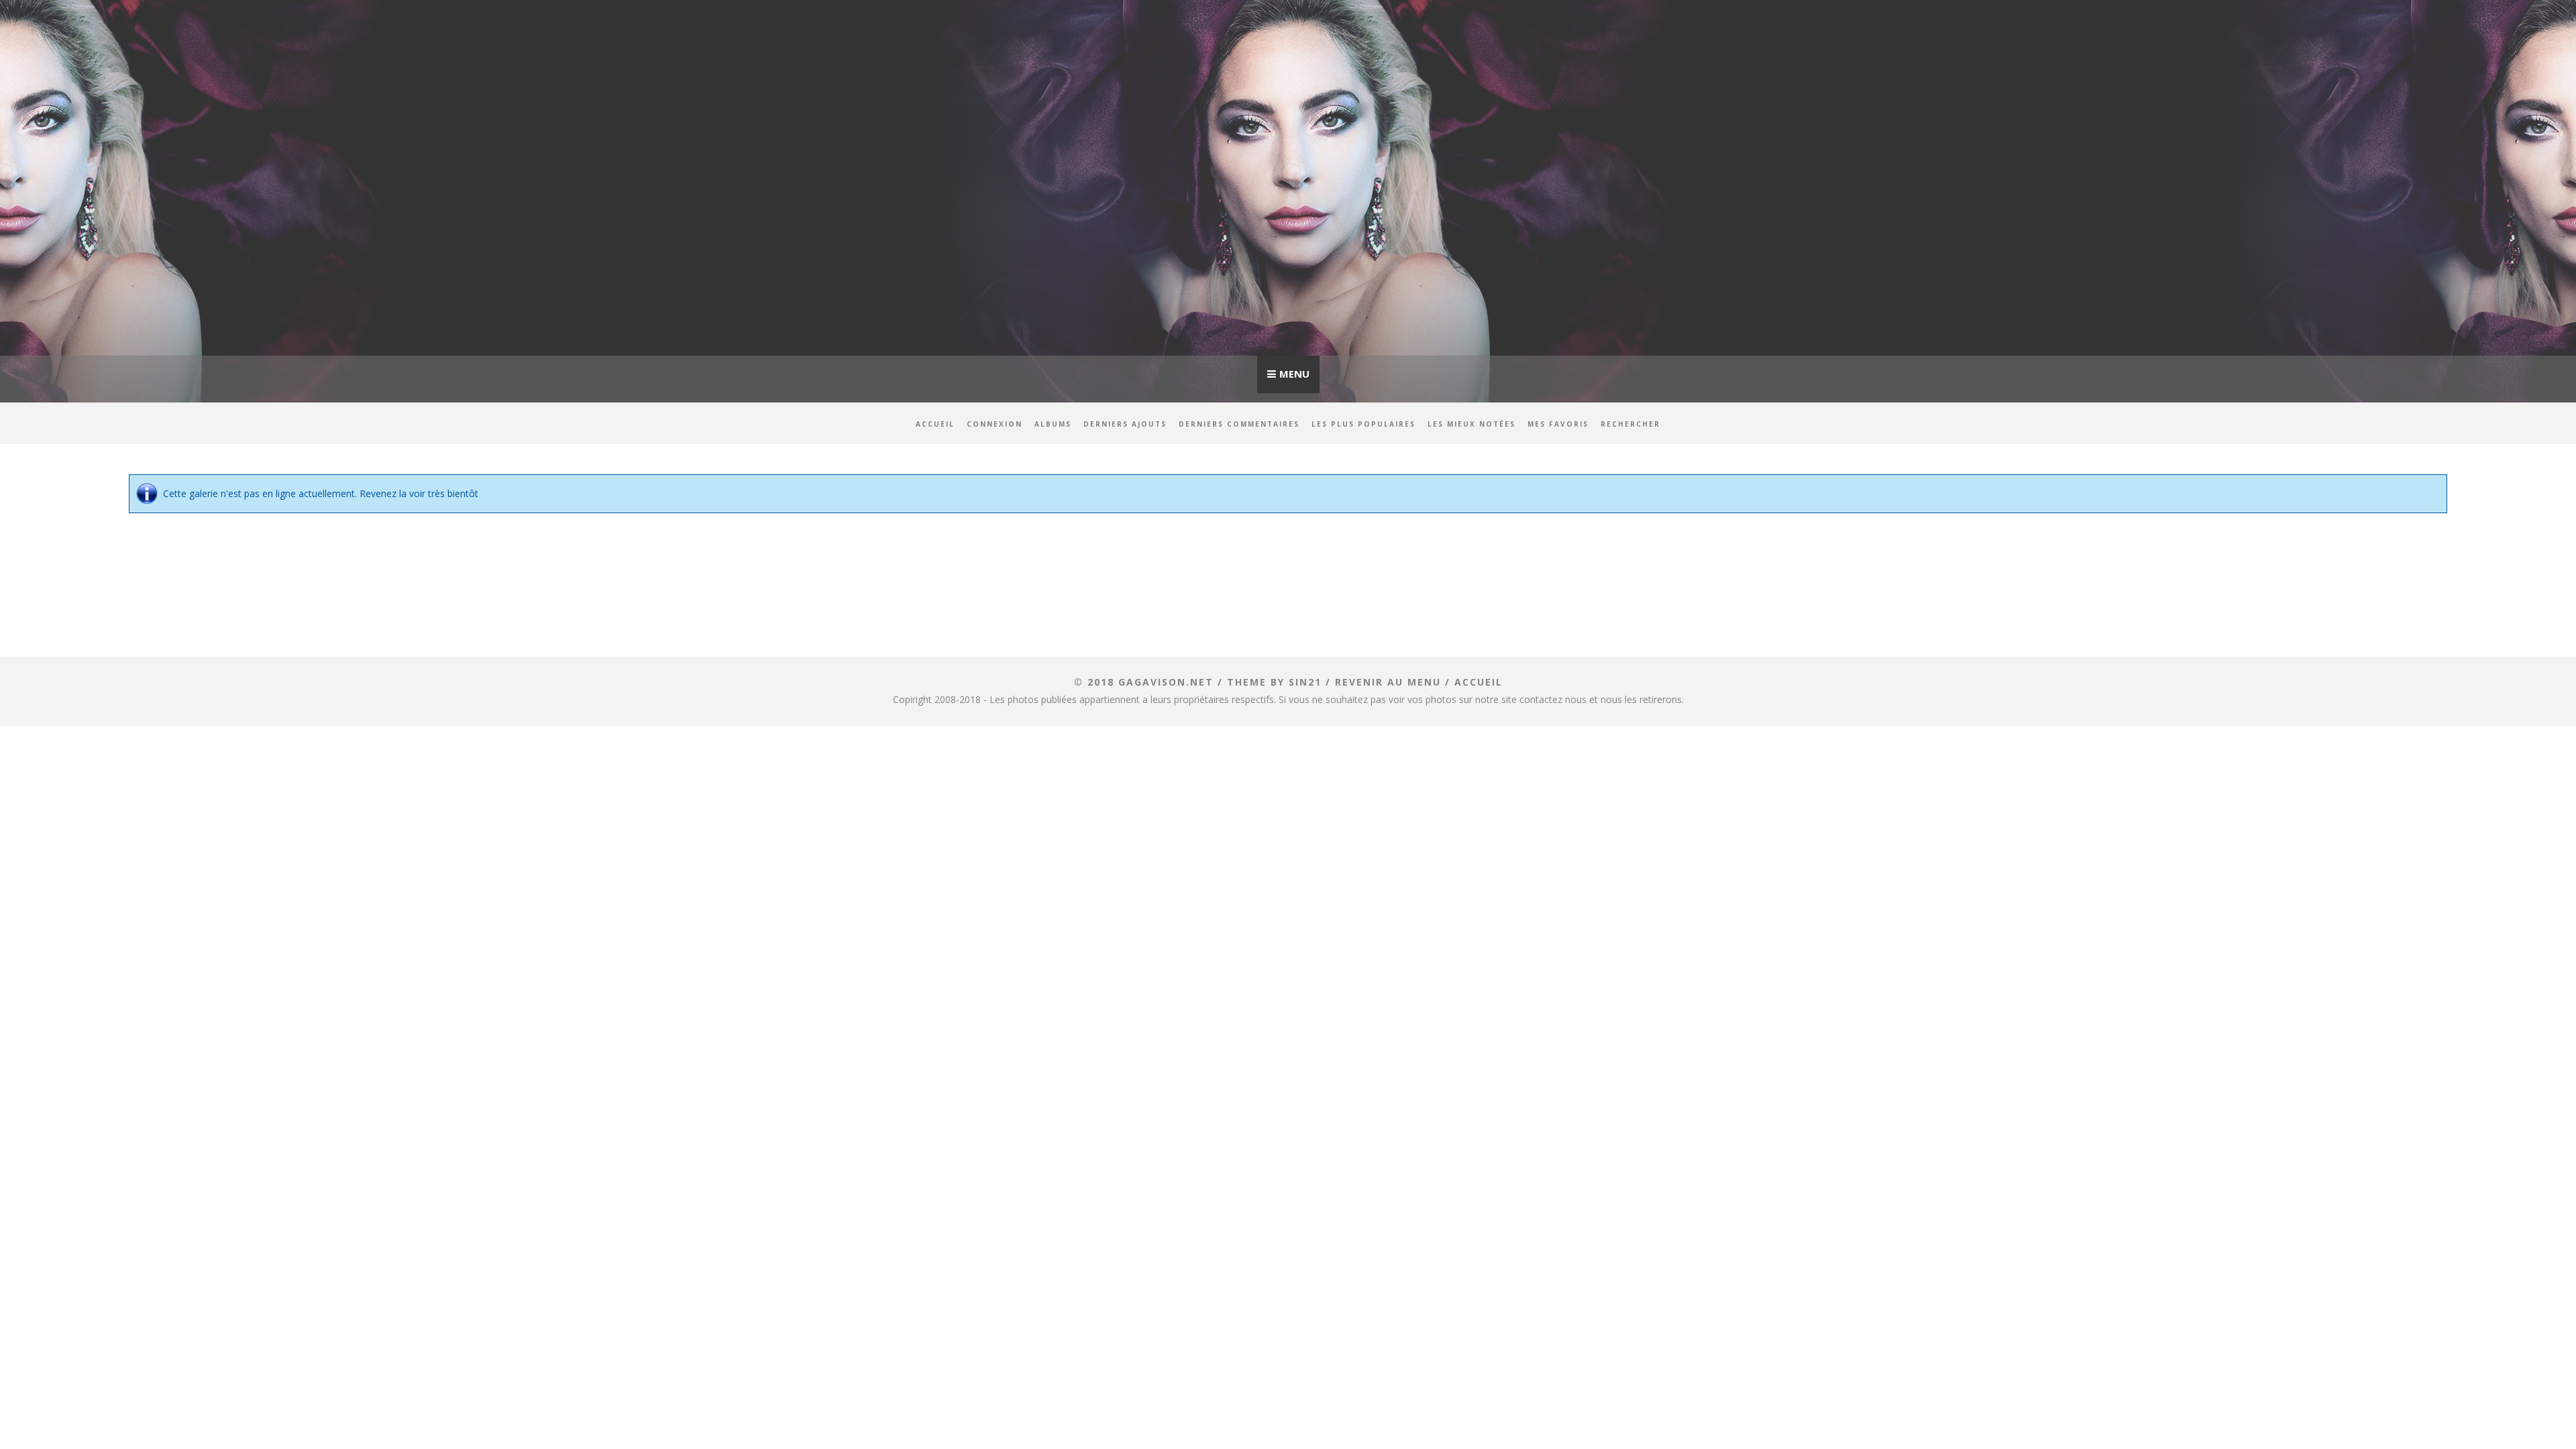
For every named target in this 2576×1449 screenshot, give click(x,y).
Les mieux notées (1471, 424)
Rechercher (1630, 424)
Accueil (935, 424)
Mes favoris (1558, 424)
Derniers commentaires (1239, 424)
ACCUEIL (1479, 682)
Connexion (995, 424)
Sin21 (1305, 682)
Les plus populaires (1363, 424)
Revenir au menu (1388, 682)
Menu (1294, 374)
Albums (1053, 424)
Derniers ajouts (1125, 424)
